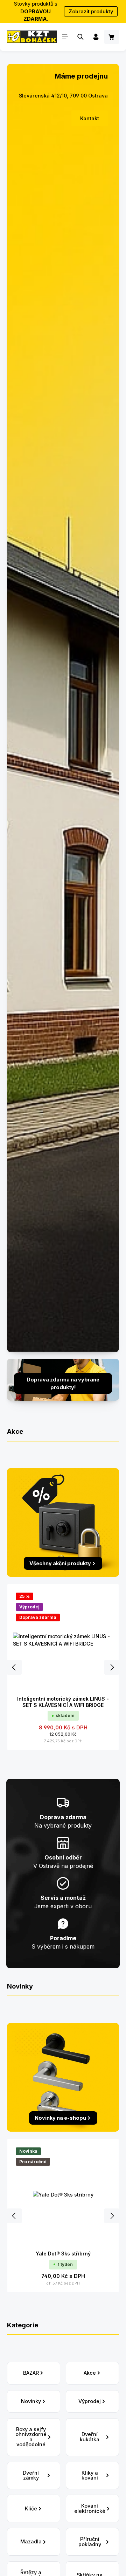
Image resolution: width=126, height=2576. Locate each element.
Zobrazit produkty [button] (91, 11)
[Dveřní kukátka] (92, 2437)
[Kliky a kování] (92, 2476)
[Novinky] (34, 2401)
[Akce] (92, 2373)
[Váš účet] (96, 37)
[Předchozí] (14, 1667)
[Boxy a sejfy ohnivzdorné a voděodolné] (34, 2437)
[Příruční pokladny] (92, 2542)
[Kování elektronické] (92, 2508)
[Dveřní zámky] (34, 2476)
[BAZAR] (34, 2373)
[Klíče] (34, 2508)
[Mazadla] (34, 2542)
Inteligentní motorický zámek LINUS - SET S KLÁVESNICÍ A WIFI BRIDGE (63, 1702)
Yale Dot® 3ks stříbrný (63, 2254)
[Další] (112, 1667)
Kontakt (90, 118)
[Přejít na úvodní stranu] (32, 37)
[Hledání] (80, 37)
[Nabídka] (65, 37)
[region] (63, 1667)
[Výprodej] (92, 2401)
